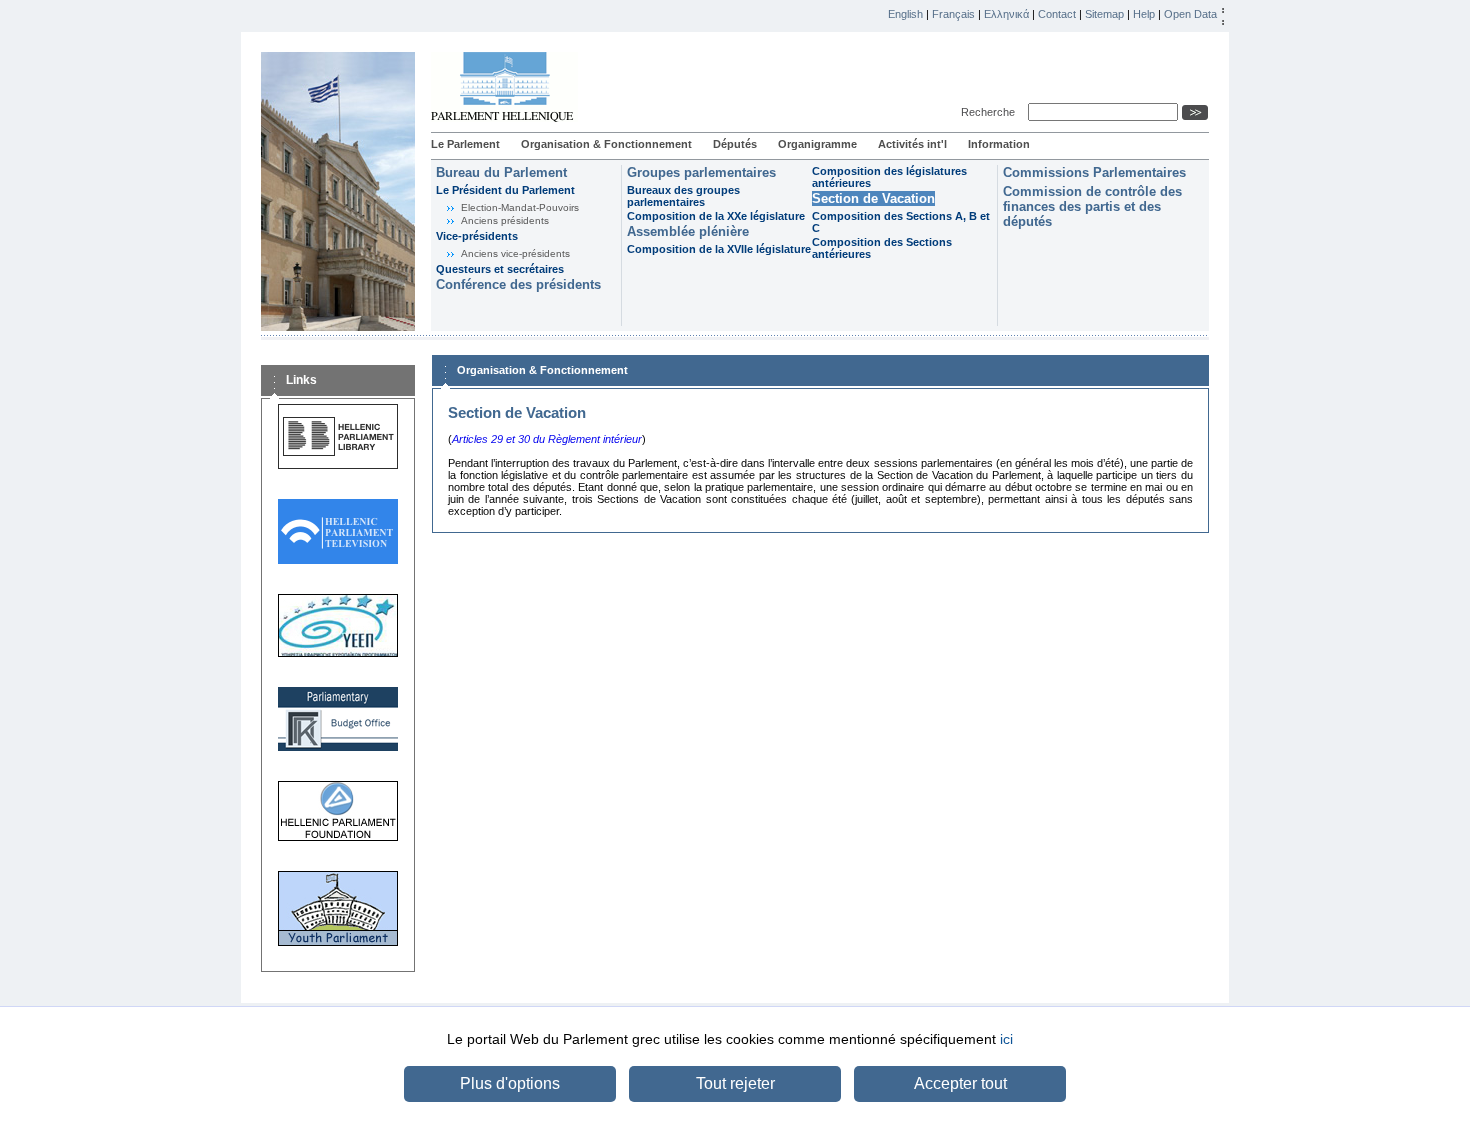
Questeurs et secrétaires (500, 269)
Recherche (991, 112)
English (905, 14)
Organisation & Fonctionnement (606, 144)
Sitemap (1104, 14)
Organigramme (817, 144)
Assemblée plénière (688, 231)
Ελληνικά (1006, 14)
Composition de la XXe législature (716, 216)
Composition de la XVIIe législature (719, 249)
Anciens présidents (505, 220)
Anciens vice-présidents (515, 253)
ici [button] (1006, 1039)
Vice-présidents (477, 236)
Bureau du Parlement (501, 172)
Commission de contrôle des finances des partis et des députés (1092, 206)
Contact (1057, 14)
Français (953, 14)
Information (999, 144)
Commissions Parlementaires (1094, 172)
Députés (735, 144)
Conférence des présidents (518, 284)
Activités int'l (912, 144)
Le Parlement (465, 144)
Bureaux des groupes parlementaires (683, 196)
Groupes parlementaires (701, 172)
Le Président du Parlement (505, 190)
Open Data (1190, 14)
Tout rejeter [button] (735, 1083)
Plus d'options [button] (510, 1083)
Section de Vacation (873, 198)
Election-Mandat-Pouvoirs (520, 207)
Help (1144, 14)
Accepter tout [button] (960, 1083)
